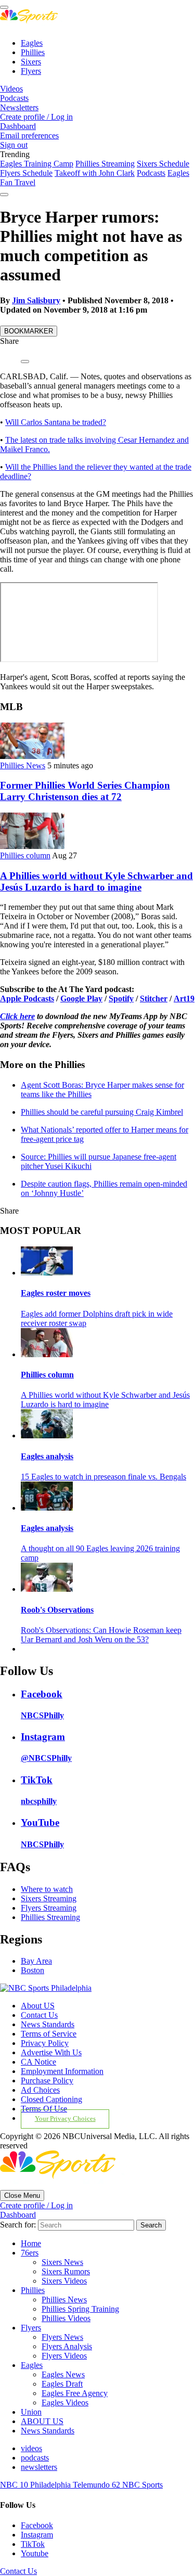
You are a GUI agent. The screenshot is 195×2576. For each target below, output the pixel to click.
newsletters (39, 2467)
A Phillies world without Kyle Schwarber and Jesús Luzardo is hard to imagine (96, 881)
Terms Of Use (44, 2109)
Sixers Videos (64, 2281)
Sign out (14, 145)
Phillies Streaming (105, 164)
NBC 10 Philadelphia (36, 2485)
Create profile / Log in (36, 117)
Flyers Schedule (26, 173)
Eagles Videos (65, 2403)
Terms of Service (49, 2034)
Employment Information (62, 2071)
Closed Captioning (51, 2099)
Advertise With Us (51, 2052)
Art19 (184, 999)
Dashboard (18, 126)
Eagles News (63, 2374)
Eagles (32, 43)
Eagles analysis (47, 1456)
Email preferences (29, 136)
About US (38, 2006)
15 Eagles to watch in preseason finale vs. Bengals (103, 1477)
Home (31, 2243)
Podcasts (14, 98)
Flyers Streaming (49, 1908)
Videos (11, 89)
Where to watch (47, 1889)
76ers (30, 2253)
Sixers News (62, 2262)
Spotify (121, 999)
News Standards (48, 2024)
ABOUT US (42, 2421)
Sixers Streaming (49, 1898)
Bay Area (36, 1961)
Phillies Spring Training (80, 2309)
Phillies (33, 52)
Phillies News (23, 765)
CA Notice (38, 2062)
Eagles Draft (62, 2384)
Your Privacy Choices (65, 2119)
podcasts (35, 2458)
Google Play (81, 999)
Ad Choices (40, 2090)
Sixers (31, 62)
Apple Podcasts (27, 999)
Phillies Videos (66, 2318)
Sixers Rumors (66, 2271)
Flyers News (62, 2337)
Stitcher (154, 999)
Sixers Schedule (163, 164)
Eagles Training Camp (37, 164)
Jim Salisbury (36, 300)
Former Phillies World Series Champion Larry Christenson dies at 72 (85, 791)
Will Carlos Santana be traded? (56, 422)
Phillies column (25, 855)
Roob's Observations (57, 1610)
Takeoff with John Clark (95, 173)
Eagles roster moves (56, 1293)
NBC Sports (142, 2485)
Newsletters (19, 107)
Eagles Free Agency (75, 2393)
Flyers (31, 71)
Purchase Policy (47, 2081)
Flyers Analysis (67, 2346)
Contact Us (39, 2015)
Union (31, 2412)
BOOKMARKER (29, 331)
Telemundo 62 (97, 2485)
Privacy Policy (45, 2043)
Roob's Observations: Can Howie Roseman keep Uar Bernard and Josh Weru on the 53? (101, 1635)
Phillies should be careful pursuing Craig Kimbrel (102, 1112)
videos (31, 2448)
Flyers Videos (64, 2356)
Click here (17, 1016)
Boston (32, 1970)
